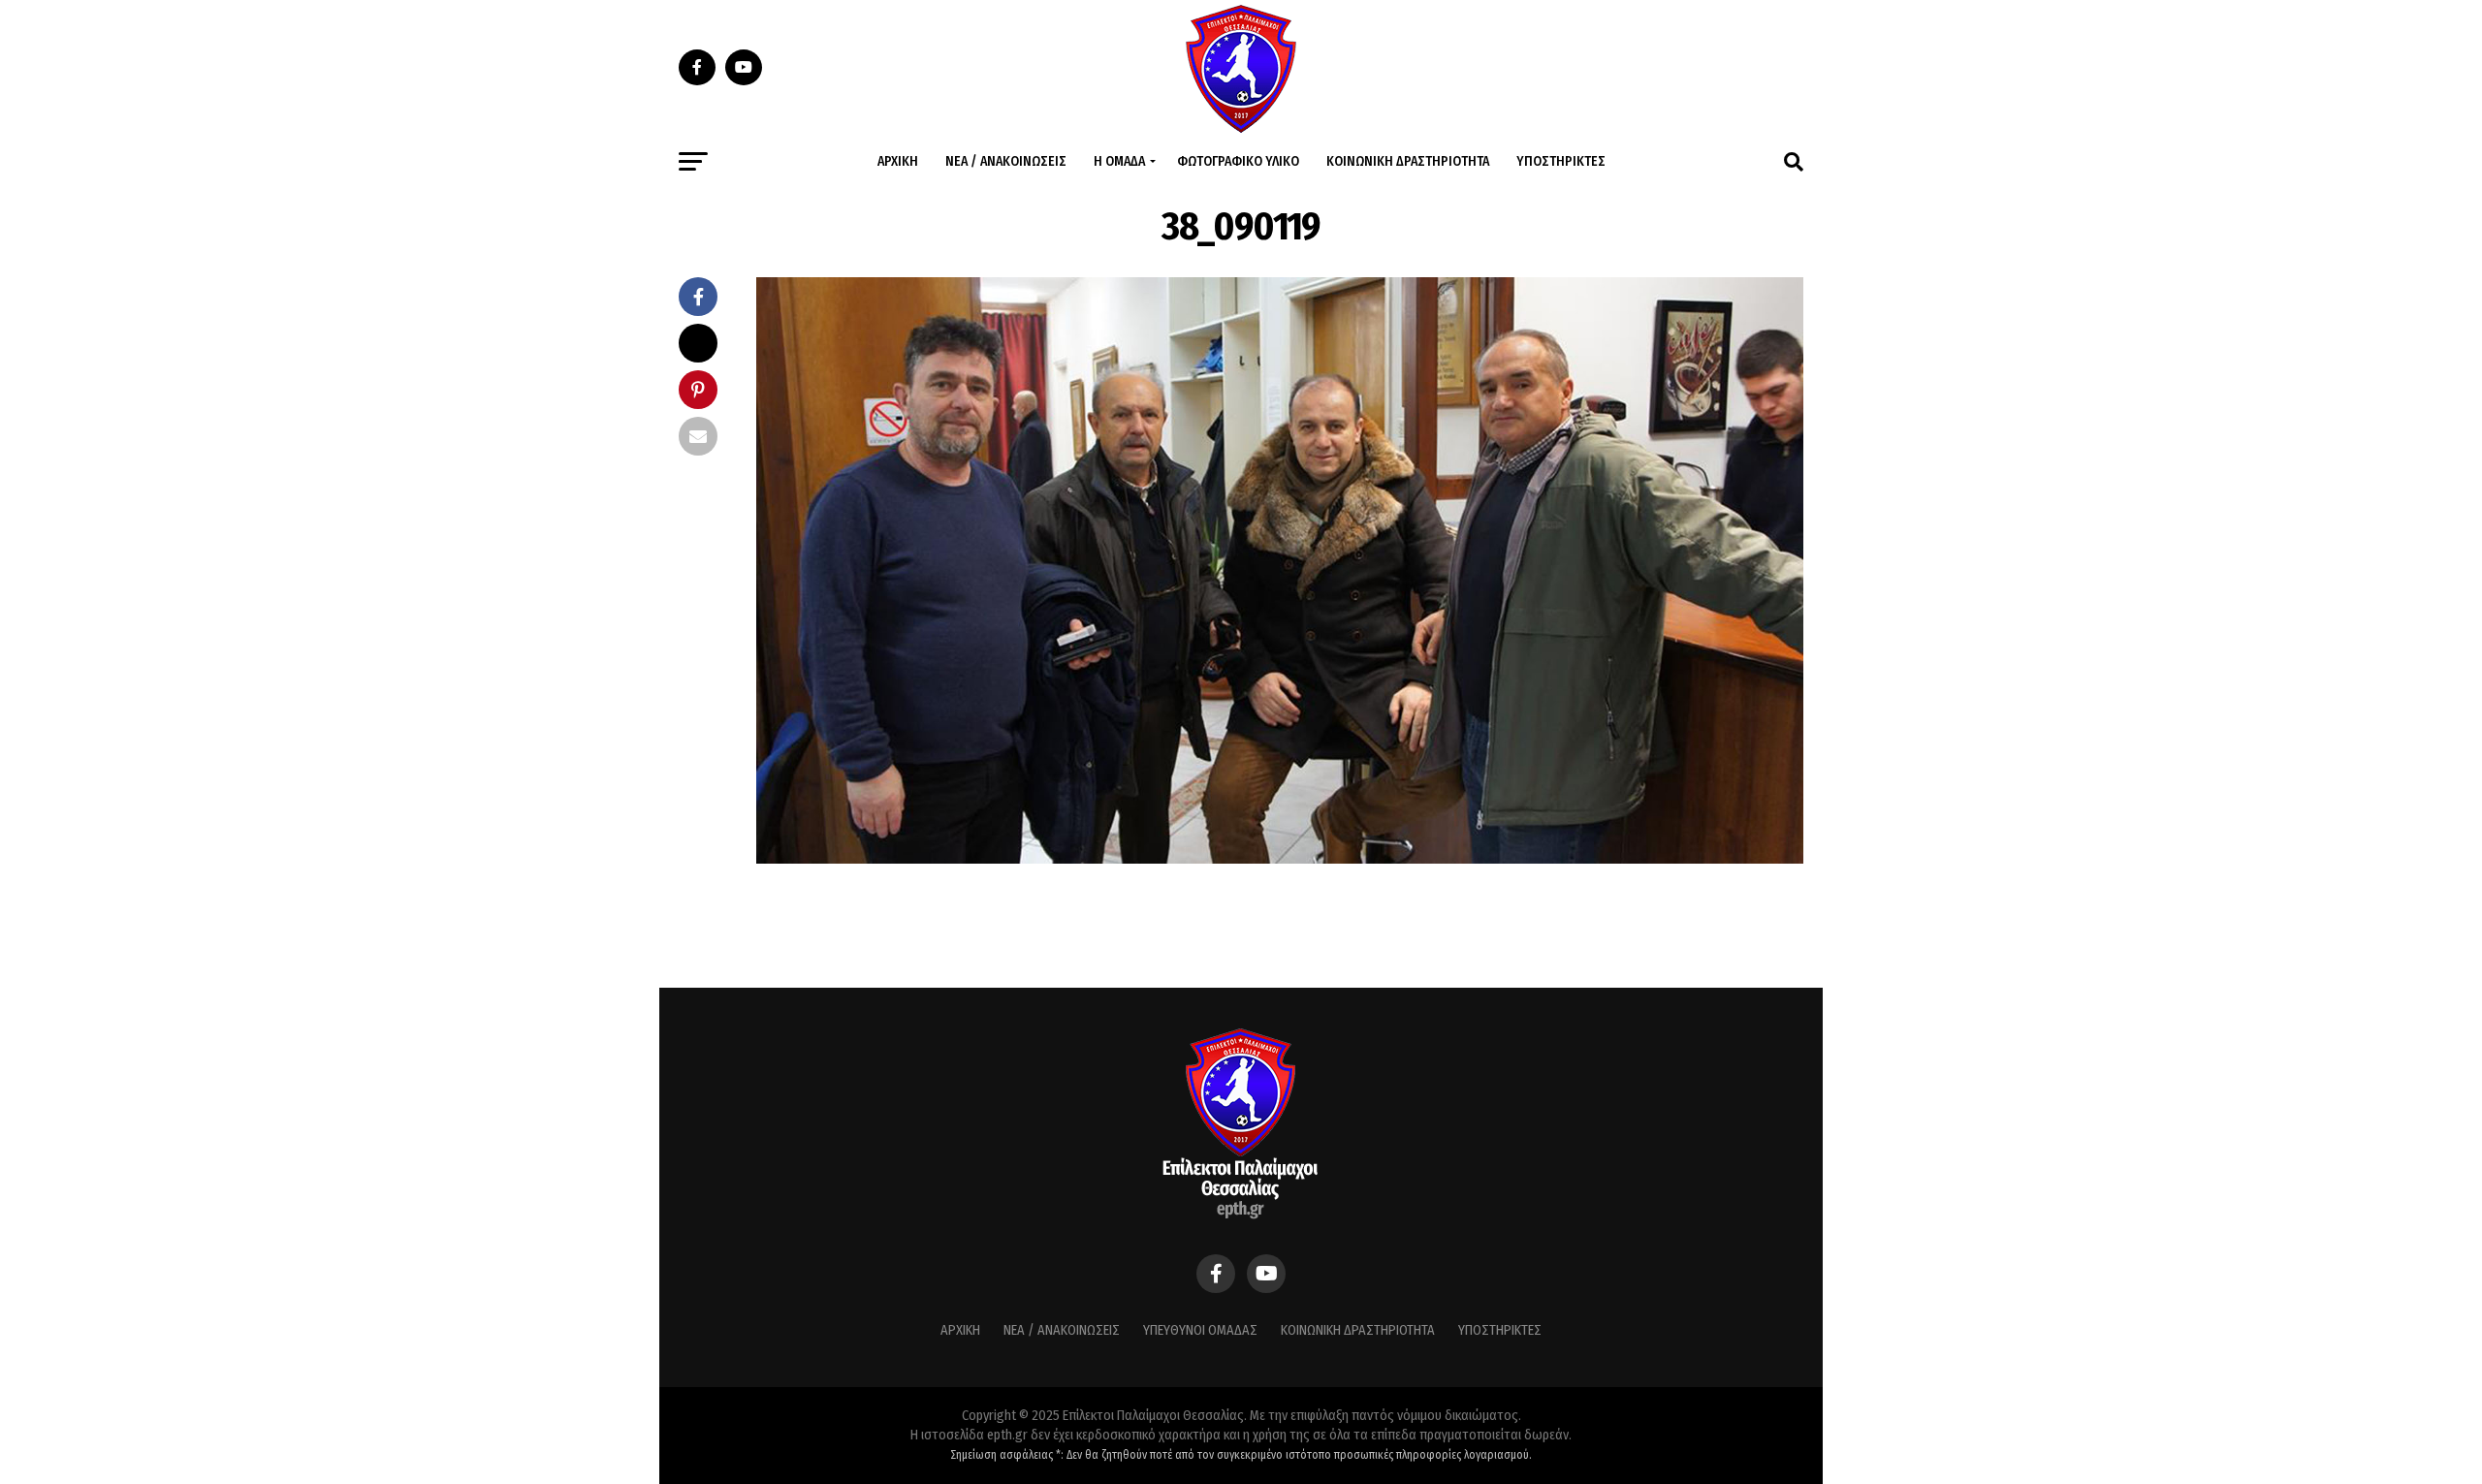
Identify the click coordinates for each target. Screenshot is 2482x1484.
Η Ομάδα (1119, 161)
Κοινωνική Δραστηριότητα (1408, 161)
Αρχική (898, 161)
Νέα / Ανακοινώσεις (1006, 161)
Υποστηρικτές (1561, 161)
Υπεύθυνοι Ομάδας (1200, 1330)
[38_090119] (1280, 858)
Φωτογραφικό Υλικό (1238, 161)
